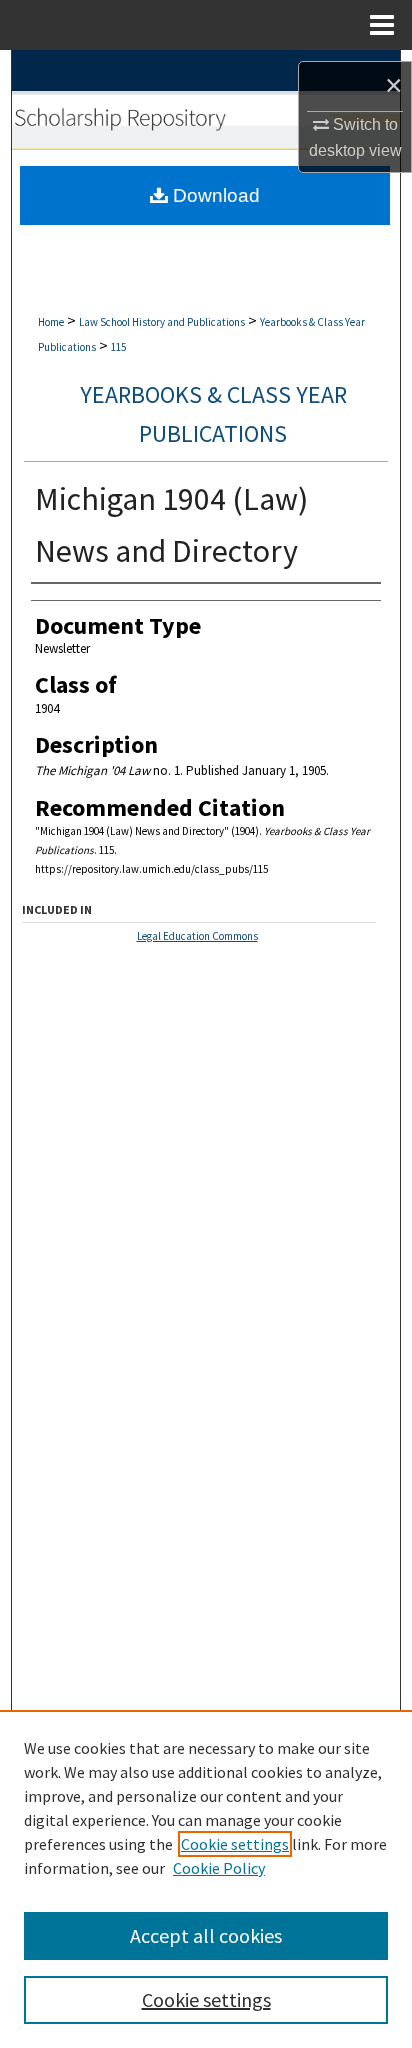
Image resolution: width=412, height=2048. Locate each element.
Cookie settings (235, 1844)
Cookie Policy (219, 1868)
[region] (206, 1879)
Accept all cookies (206, 1935)
